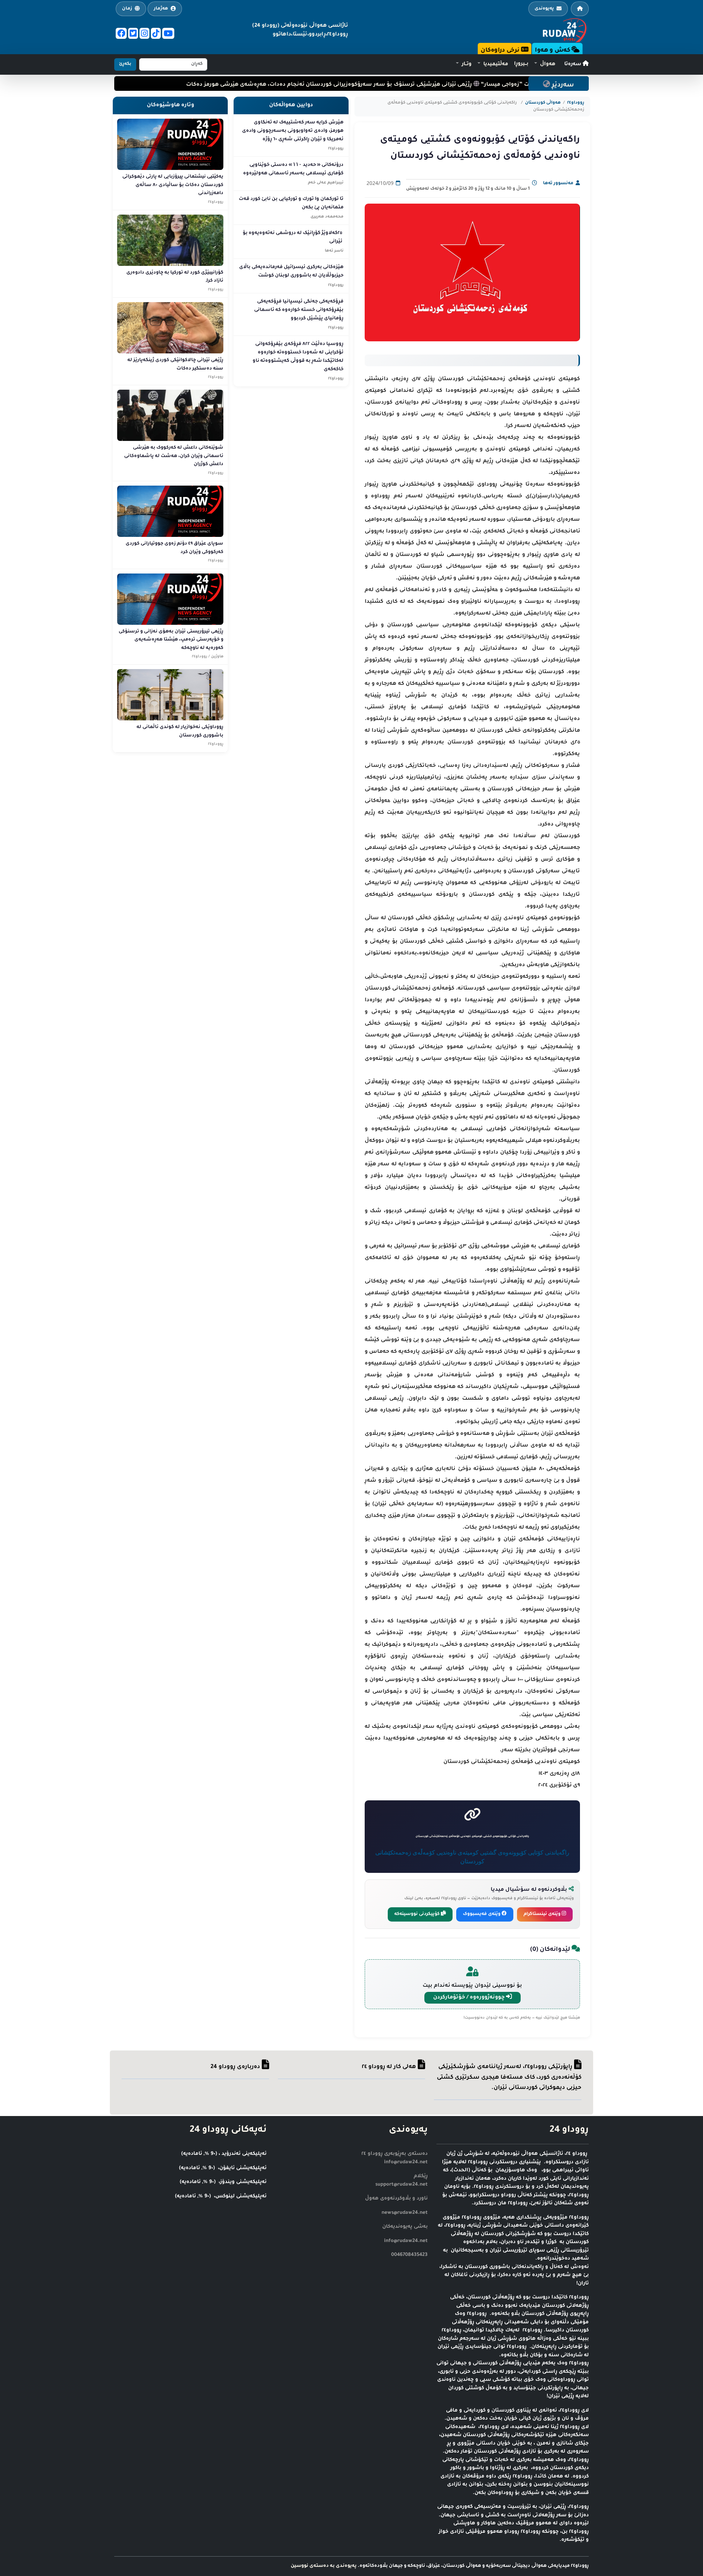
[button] (545, 64)
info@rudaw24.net (406, 2241)
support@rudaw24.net (401, 2185)
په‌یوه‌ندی (544, 9)
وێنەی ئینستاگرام (543, 1914)
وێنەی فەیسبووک (482, 1914)
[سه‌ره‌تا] (580, 9)
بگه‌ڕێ (125, 64)
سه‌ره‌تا (573, 64)
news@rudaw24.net (405, 2213)
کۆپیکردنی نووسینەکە (418, 1914)
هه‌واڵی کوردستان (543, 103)
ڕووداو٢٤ (576, 103)
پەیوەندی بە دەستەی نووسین (324, 2566)
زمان (127, 9)
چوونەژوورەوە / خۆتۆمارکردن (470, 1998)
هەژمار (161, 9)
